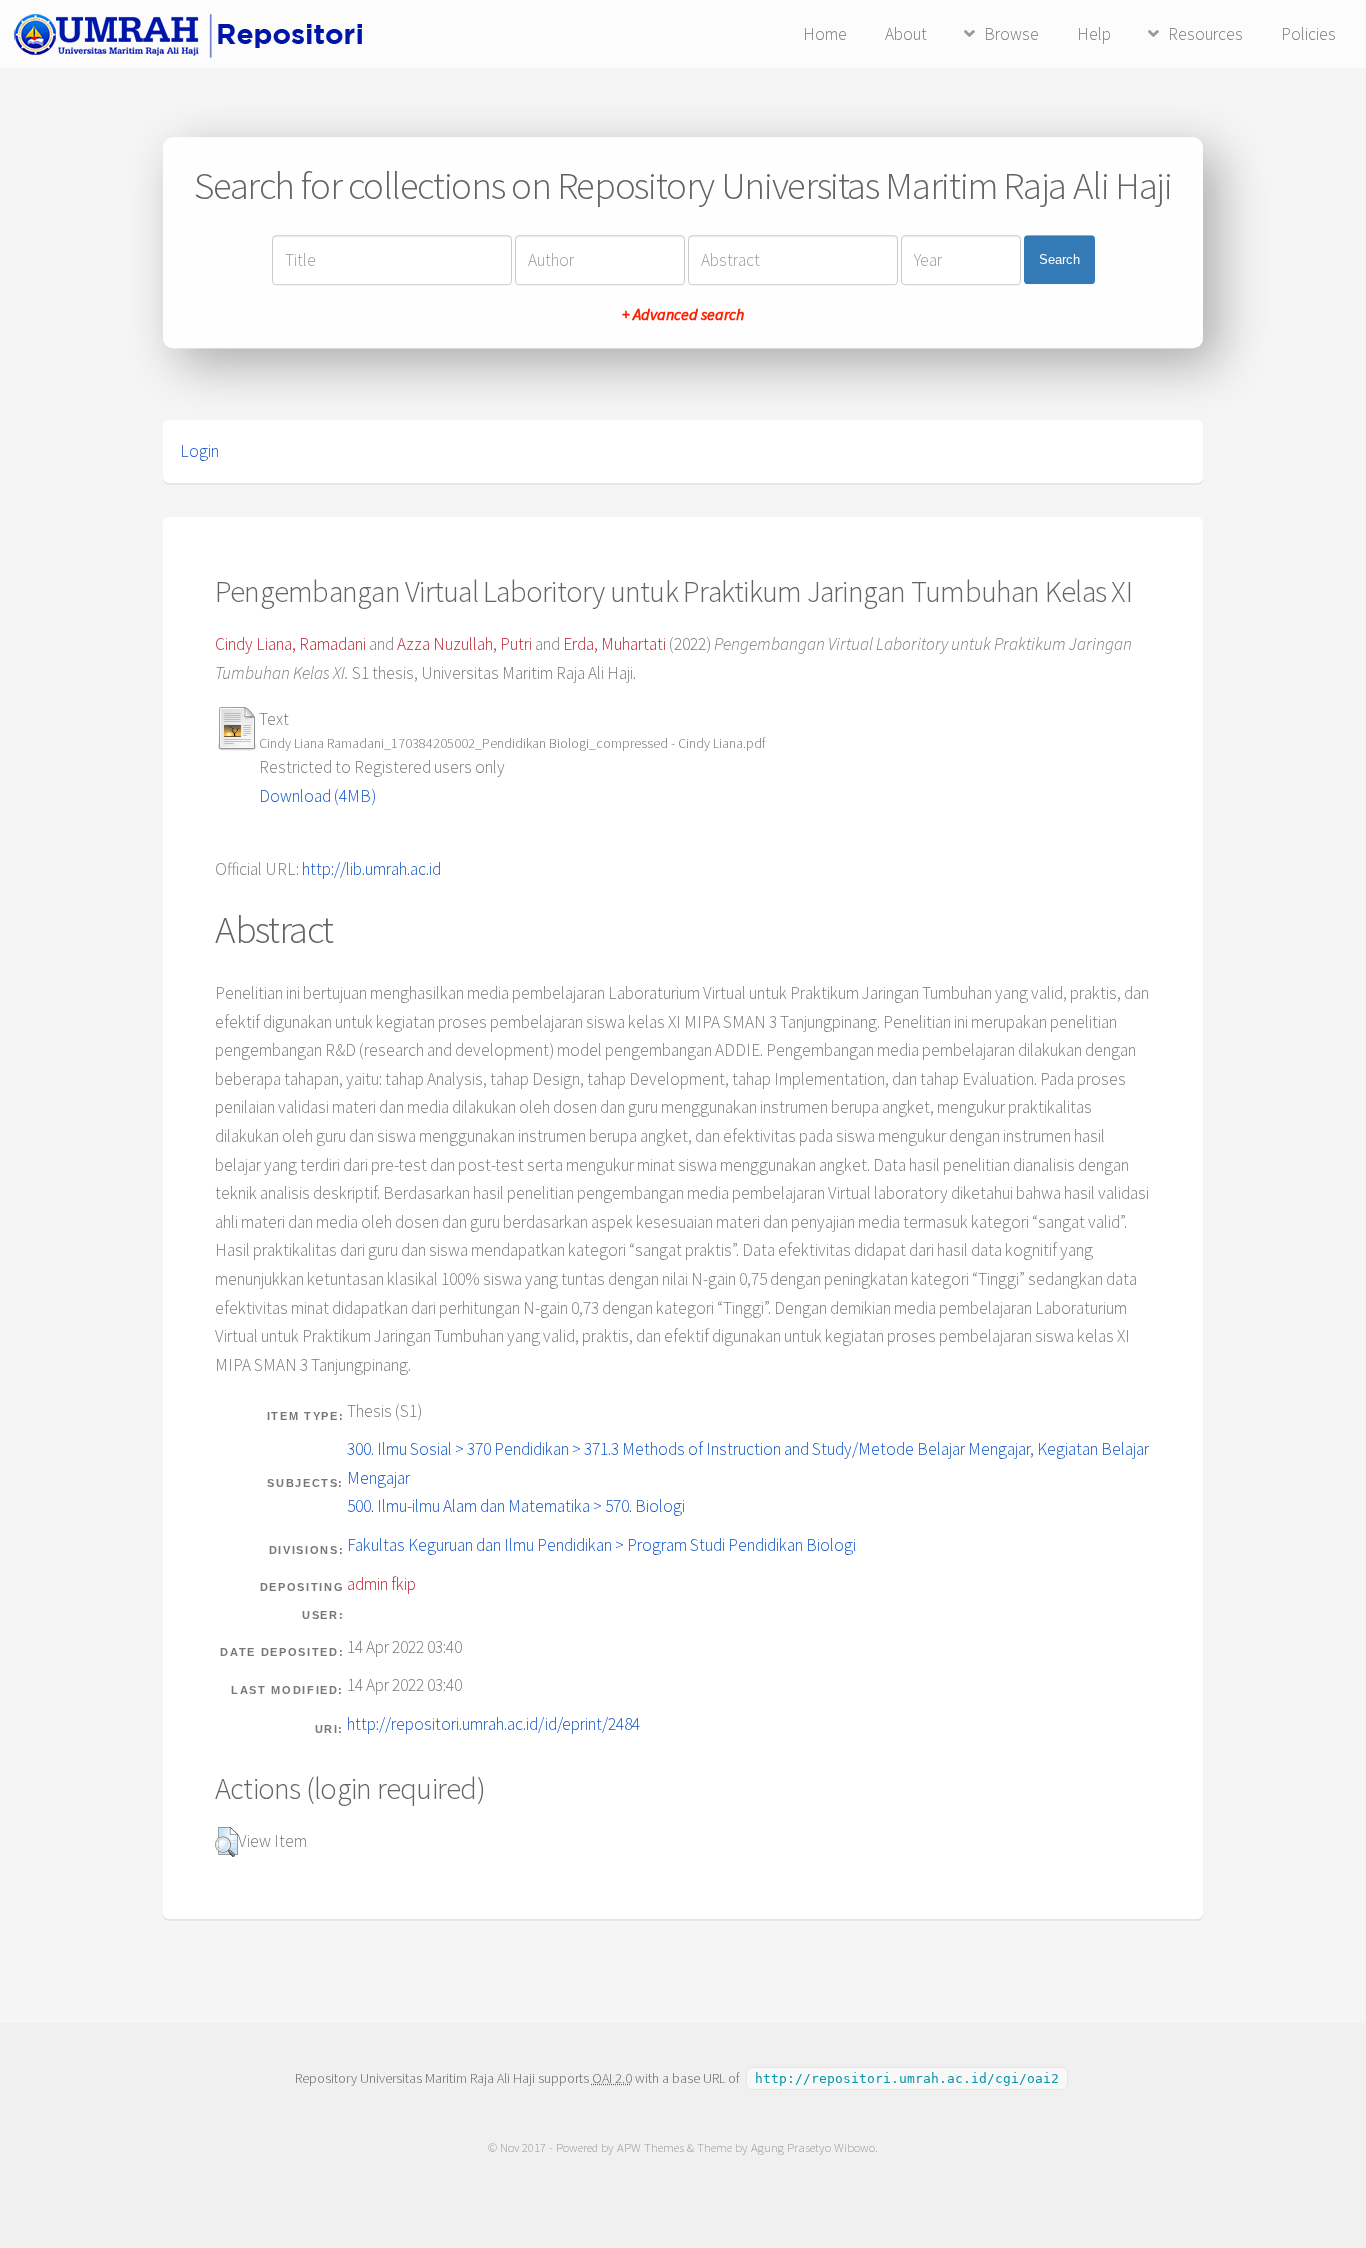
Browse (1011, 34)
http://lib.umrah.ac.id (371, 869)
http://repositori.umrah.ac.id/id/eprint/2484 (493, 1724)
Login (199, 451)
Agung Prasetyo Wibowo (813, 2147)
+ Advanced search (683, 314)
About (906, 34)
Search (1059, 259)
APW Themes (650, 2147)
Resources (1205, 34)
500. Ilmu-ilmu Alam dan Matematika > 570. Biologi (516, 1506)
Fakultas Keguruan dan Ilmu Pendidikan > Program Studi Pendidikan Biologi (601, 1545)
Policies (1308, 34)
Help (1094, 34)
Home (825, 34)
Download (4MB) (317, 796)
